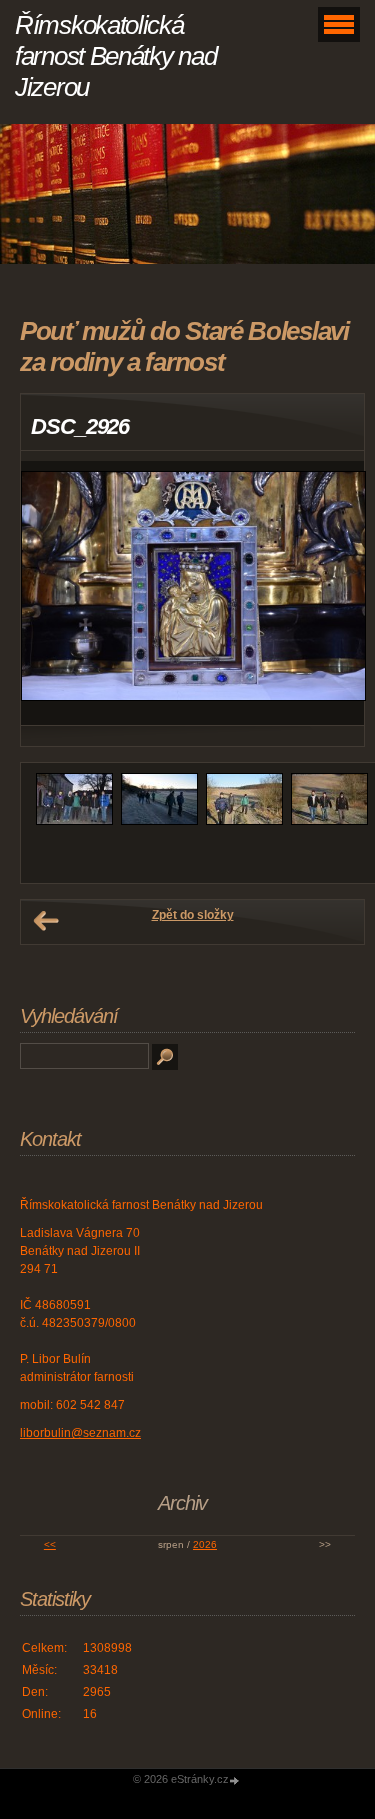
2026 (205, 1544)
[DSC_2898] (329, 821)
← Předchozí (46, 921)
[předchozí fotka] (53, 593)
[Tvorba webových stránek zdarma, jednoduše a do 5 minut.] (236, 1780)
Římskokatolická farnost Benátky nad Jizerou (115, 56)
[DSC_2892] (74, 821)
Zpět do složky (193, 915)
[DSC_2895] (244, 821)
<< (50, 1544)
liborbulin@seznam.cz (80, 1433)
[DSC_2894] (159, 821)
